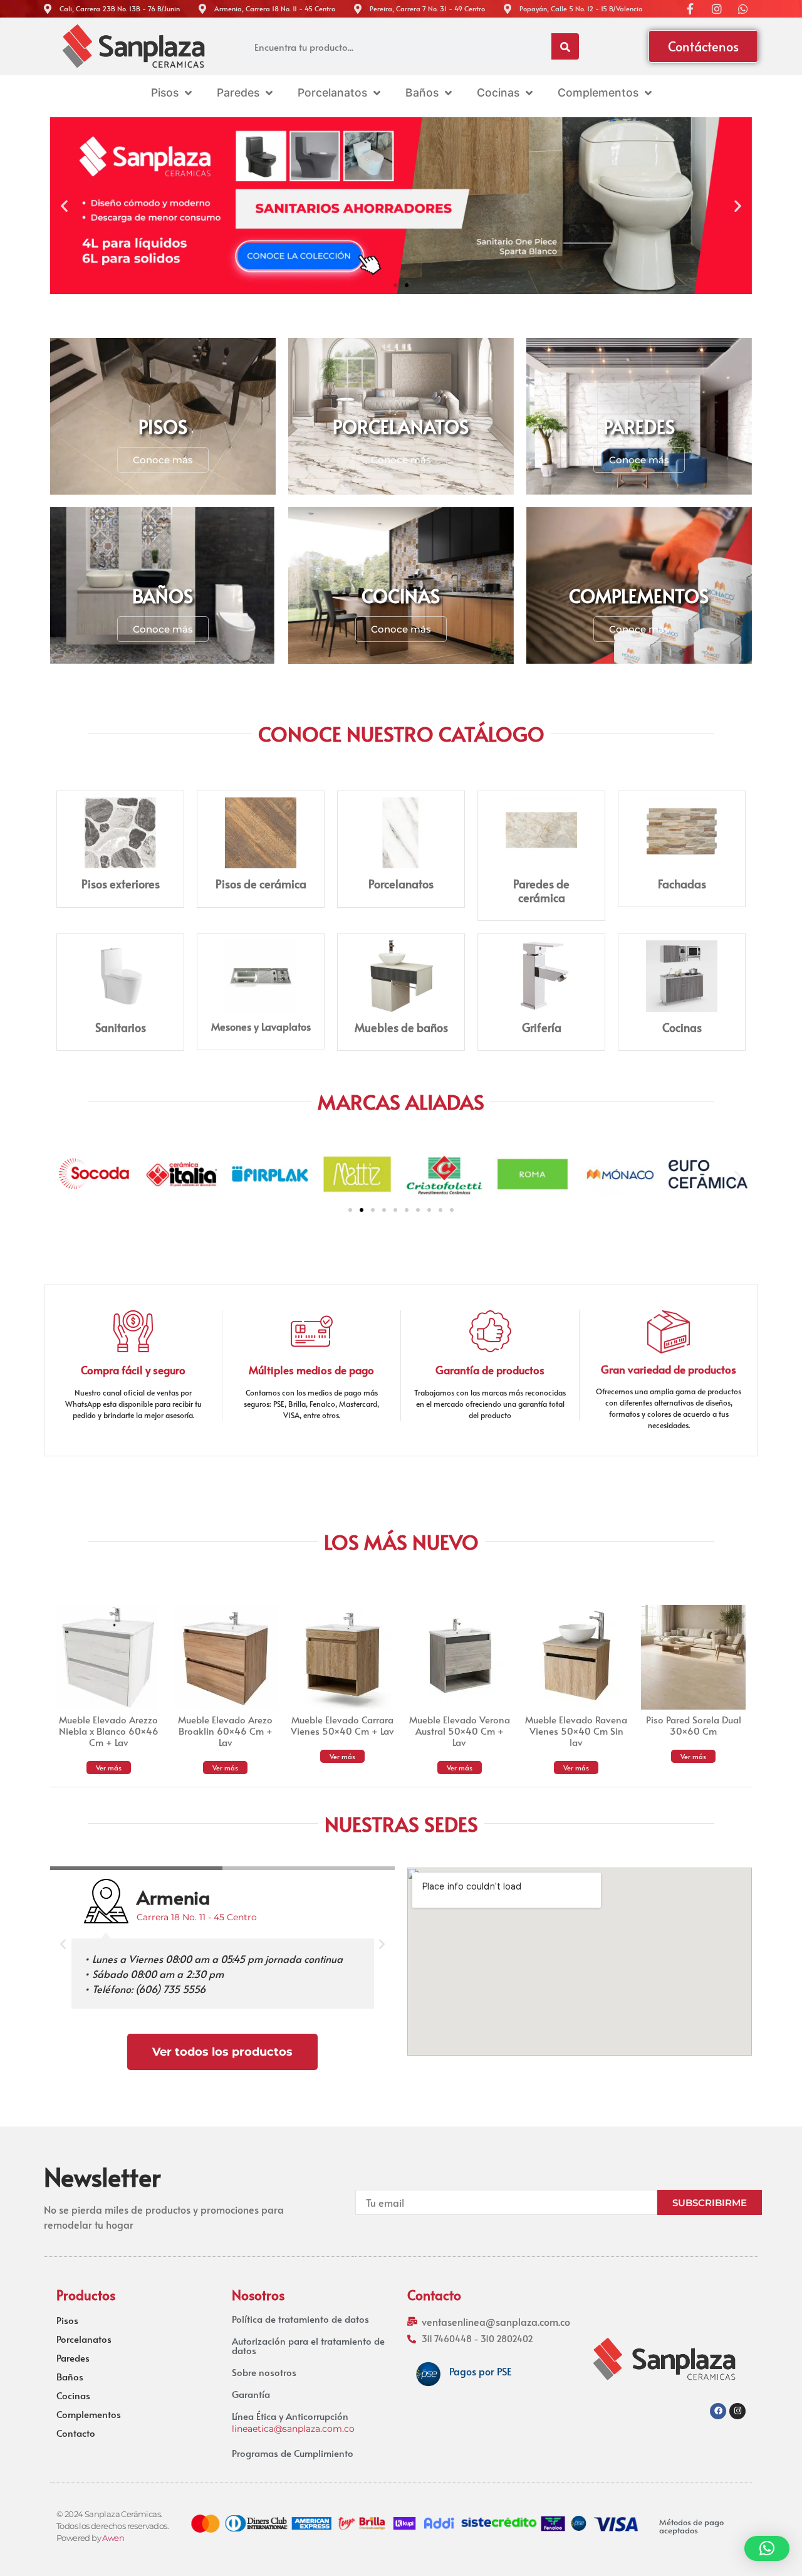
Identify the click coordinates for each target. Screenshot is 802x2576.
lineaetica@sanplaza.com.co (293, 2429)
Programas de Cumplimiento (293, 2453)
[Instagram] (737, 2411)
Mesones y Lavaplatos (261, 1026)
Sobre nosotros (264, 2372)
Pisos (67, 2320)
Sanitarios (121, 1027)
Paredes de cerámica (541, 891)
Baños (70, 2377)
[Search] (565, 46)
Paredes (73, 2358)
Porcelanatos (401, 884)
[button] (64, 205)
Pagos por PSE (480, 2371)
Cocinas (682, 1027)
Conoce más (163, 460)
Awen (113, 2538)
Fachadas (682, 884)
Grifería (542, 1027)
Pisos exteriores (121, 884)
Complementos (89, 2414)
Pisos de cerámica (261, 884)
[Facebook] (718, 2411)
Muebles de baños (401, 1027)
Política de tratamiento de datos (300, 2319)
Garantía (251, 2394)
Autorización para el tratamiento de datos (308, 2345)
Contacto (76, 2433)
